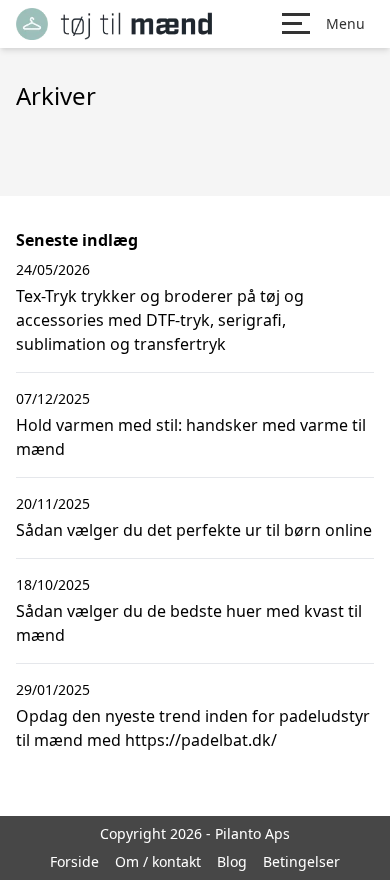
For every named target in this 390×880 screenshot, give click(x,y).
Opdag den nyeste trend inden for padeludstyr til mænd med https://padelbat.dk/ (193, 728)
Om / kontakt (158, 861)
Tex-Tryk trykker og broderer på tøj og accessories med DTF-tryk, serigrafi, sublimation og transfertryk (160, 320)
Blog (232, 861)
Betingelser (301, 861)
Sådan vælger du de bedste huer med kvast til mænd (189, 623)
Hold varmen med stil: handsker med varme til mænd (191, 437)
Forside (74, 861)
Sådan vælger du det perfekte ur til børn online (194, 530)
